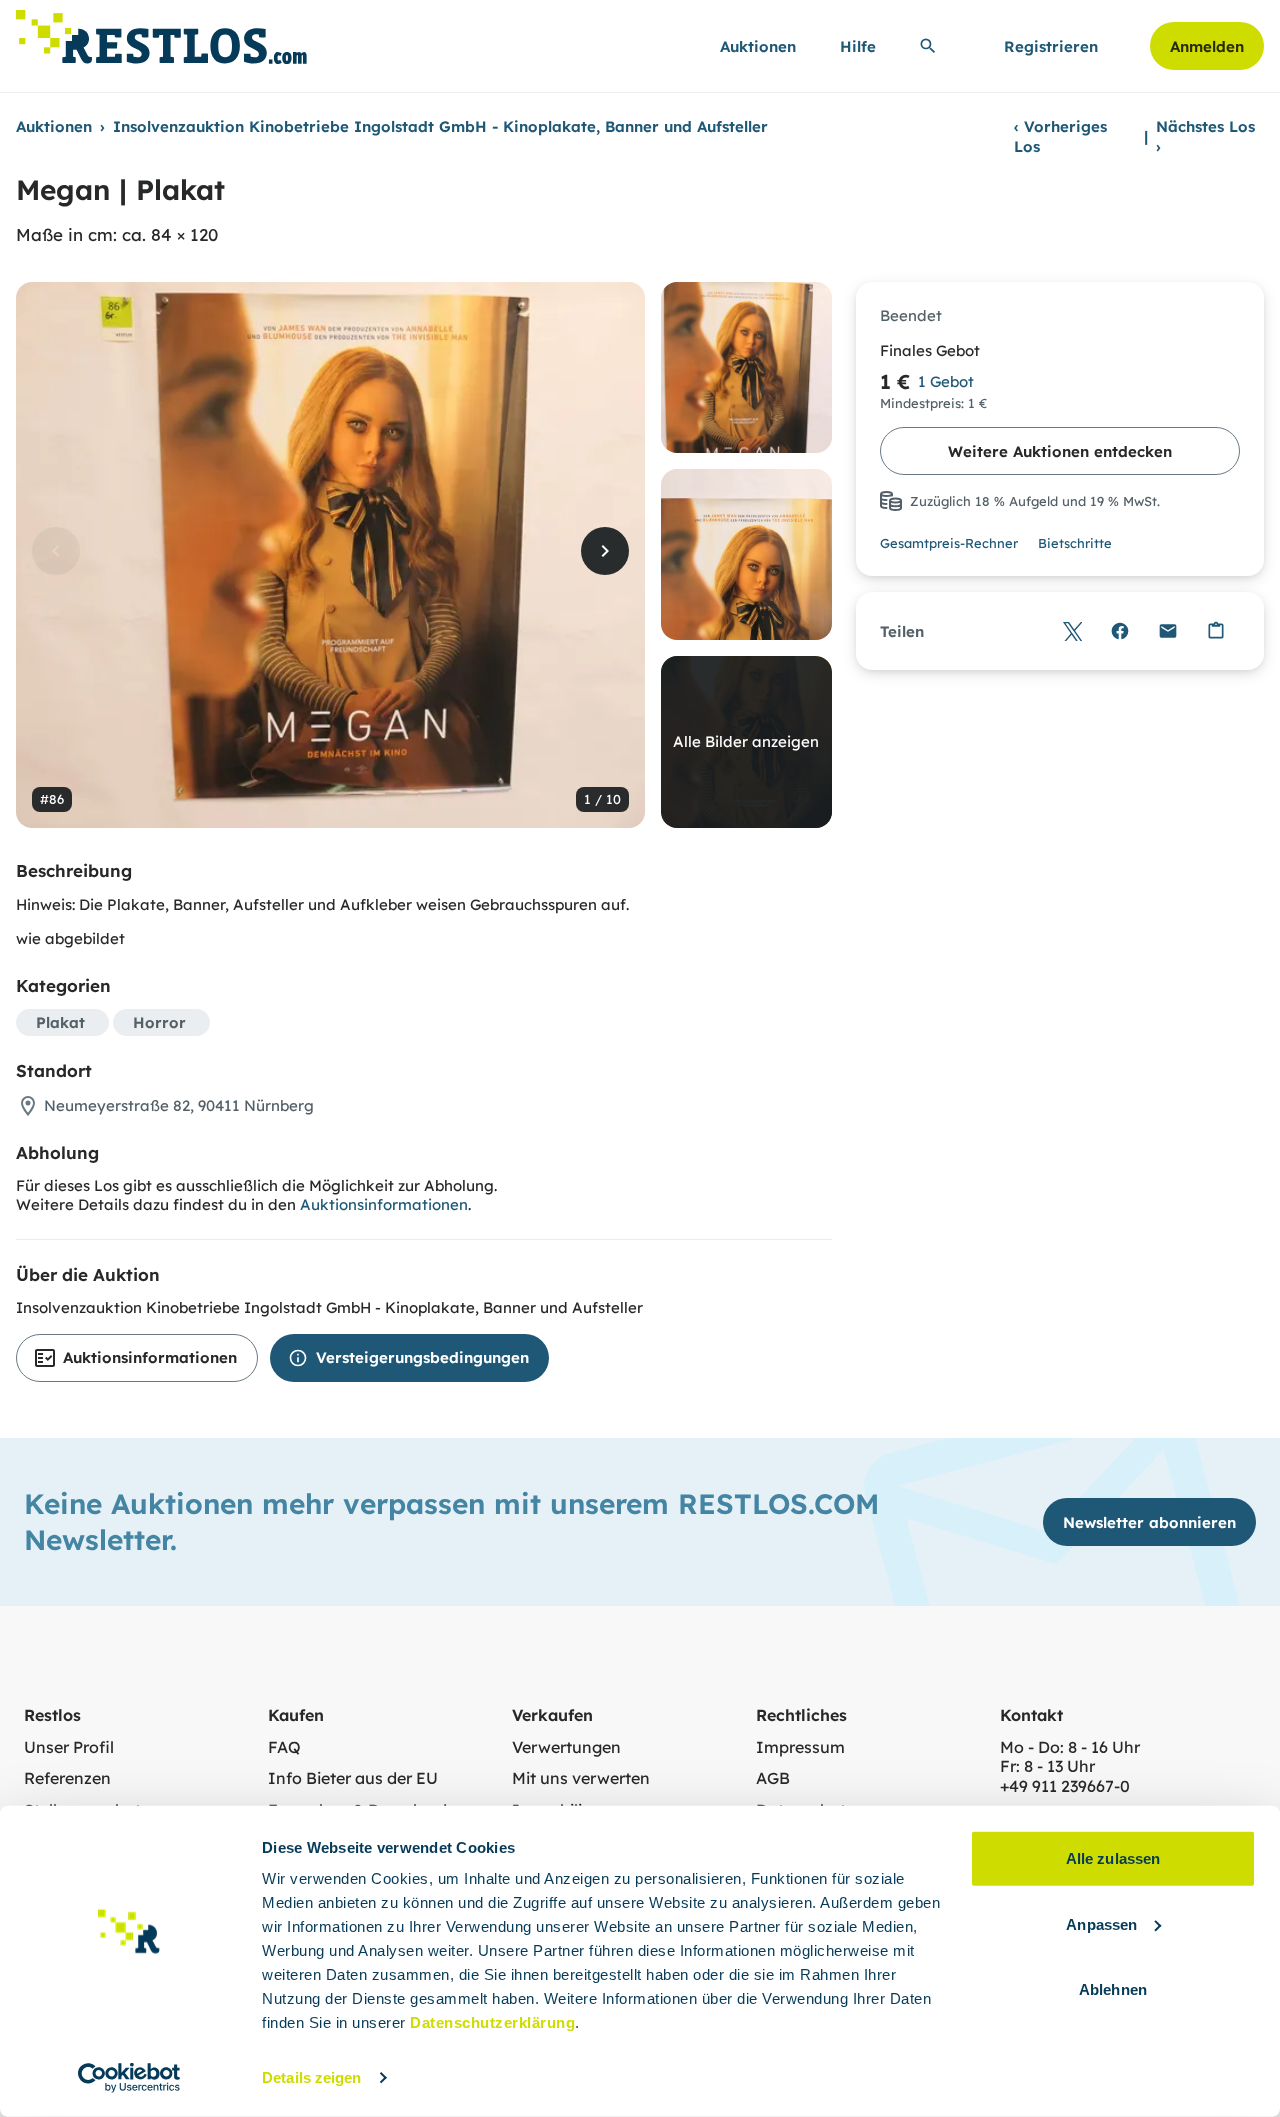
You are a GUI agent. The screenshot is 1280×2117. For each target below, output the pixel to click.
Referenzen (67, 1778)
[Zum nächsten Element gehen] (605, 551)
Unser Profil (69, 1747)
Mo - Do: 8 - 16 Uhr (1070, 1747)
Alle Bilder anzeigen (746, 741)
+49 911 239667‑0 (1065, 1786)
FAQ (284, 1747)
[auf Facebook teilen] (1120, 631)
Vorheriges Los (1060, 136)
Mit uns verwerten (581, 1778)
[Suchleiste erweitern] (928, 46)
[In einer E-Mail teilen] (1168, 631)
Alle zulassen (1113, 1858)
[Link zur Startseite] (161, 31)
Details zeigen (311, 2077)
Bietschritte (1075, 543)
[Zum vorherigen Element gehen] (56, 551)
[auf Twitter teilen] (1072, 631)
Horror (159, 1022)
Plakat (60, 1022)
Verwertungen (566, 1747)
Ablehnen (1113, 1989)
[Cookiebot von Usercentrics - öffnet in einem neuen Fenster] (129, 2078)
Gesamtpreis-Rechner (949, 543)
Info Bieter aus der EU (353, 1778)
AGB (773, 1778)
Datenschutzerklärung (492, 2022)
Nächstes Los (1205, 136)
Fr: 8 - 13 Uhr (1047, 1766)
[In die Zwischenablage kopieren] (1216, 631)
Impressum (800, 1747)
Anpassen (1101, 1923)
